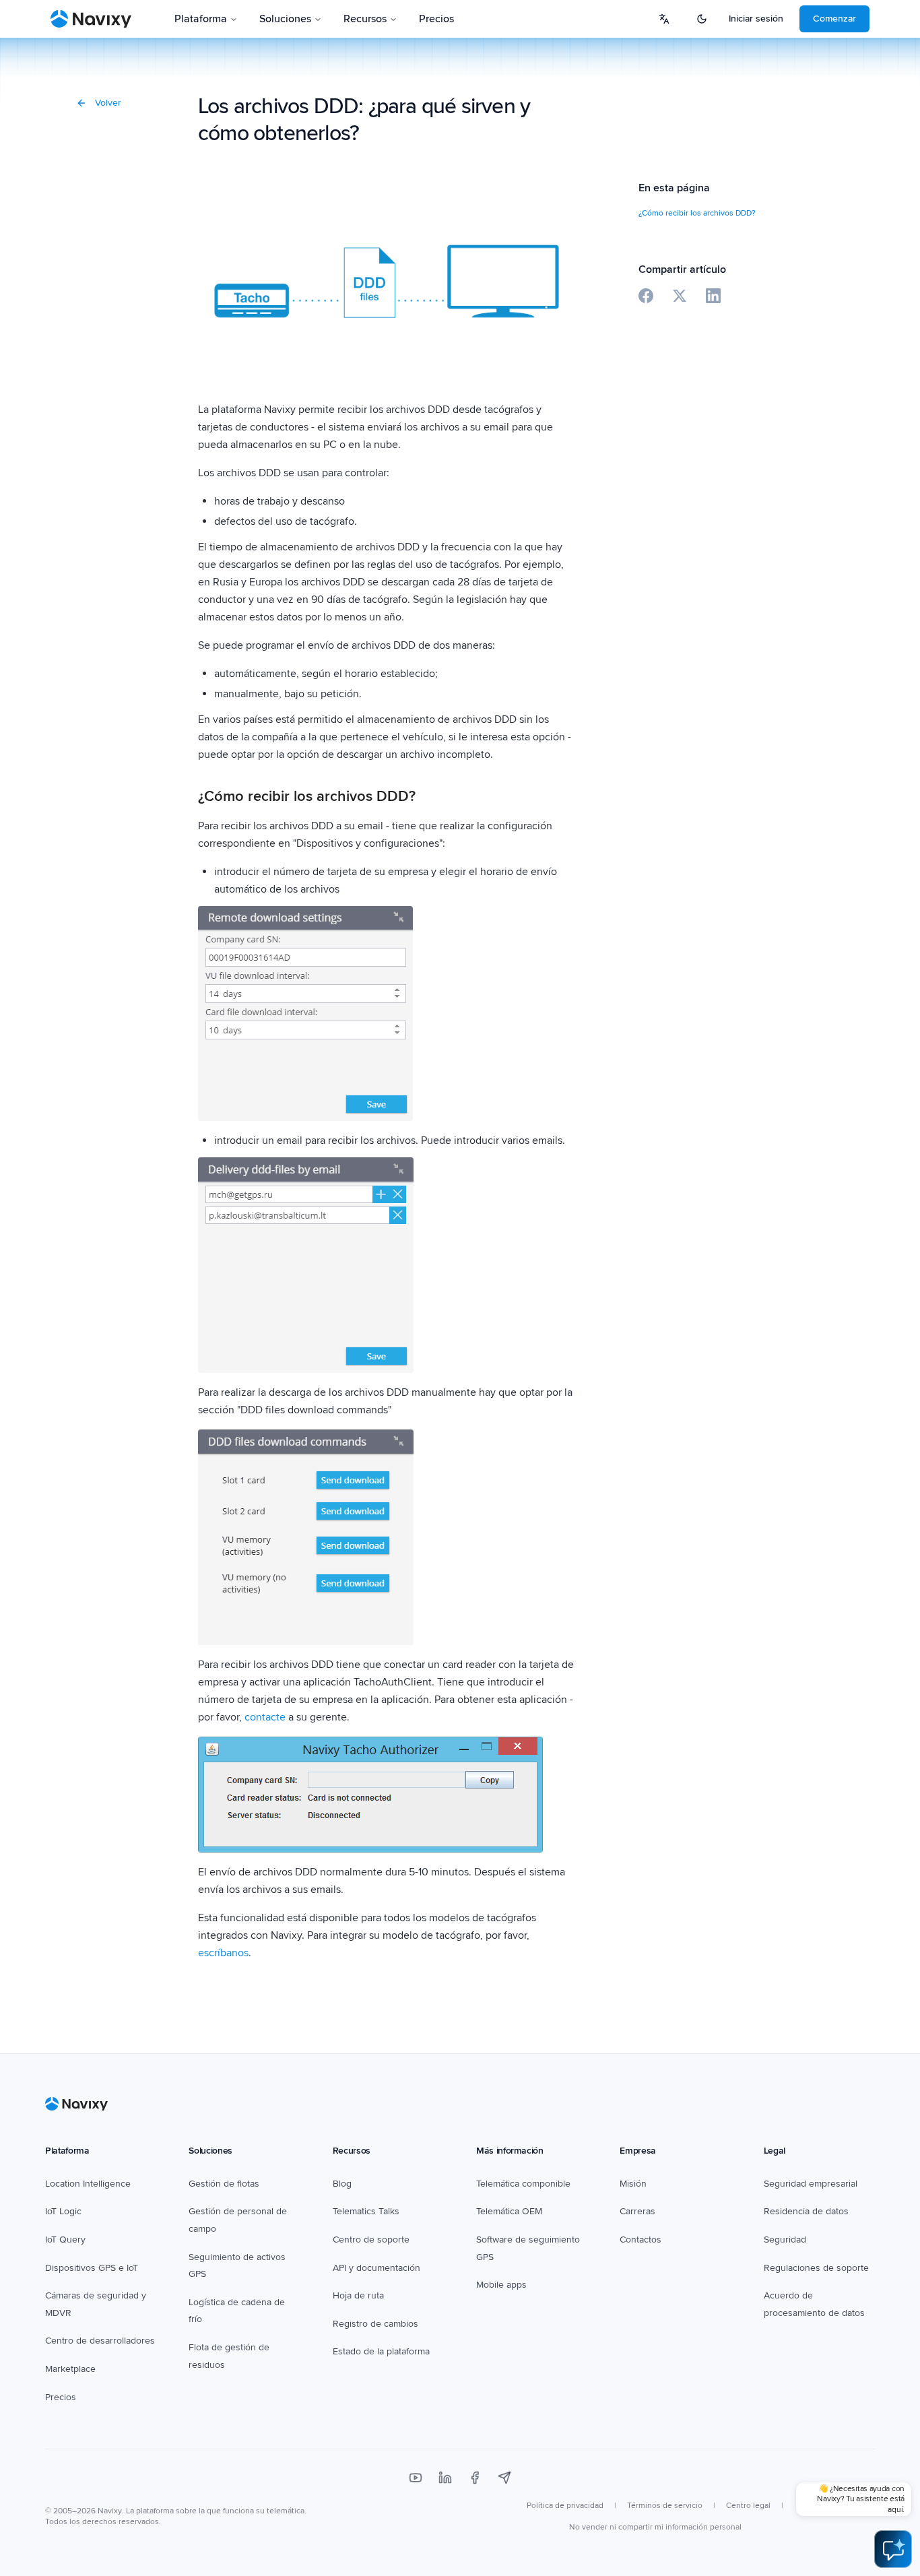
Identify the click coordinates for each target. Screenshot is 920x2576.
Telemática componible (523, 2184)
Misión (633, 2184)
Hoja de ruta (358, 2295)
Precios (436, 19)
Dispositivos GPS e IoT (92, 2268)
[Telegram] (504, 2478)
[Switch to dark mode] (702, 19)
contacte (265, 1717)
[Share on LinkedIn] (713, 296)
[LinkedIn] (445, 2478)
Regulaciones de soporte (816, 2268)
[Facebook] (475, 2478)
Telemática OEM (509, 2211)
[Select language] (664, 19)
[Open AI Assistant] (893, 2549)
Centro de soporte (371, 2240)
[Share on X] (680, 296)
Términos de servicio (665, 2506)
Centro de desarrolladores (100, 2341)
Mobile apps (501, 2285)
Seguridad (785, 2240)
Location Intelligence (88, 2184)
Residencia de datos (806, 2211)
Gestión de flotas (224, 2184)
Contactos (640, 2240)
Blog (342, 2184)
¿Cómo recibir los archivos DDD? (697, 213)
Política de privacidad (565, 2506)
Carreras (637, 2211)
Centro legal (748, 2506)
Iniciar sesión (756, 19)
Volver (108, 103)
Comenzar (834, 19)
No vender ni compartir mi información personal (655, 2527)
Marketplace (70, 2369)
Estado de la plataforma (381, 2351)
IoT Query (65, 2240)
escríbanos (223, 1953)
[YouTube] (416, 2478)
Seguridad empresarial (811, 2184)
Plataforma (201, 19)
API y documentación (376, 2268)
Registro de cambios (375, 2324)
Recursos (365, 19)
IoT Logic (63, 2211)
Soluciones (285, 19)
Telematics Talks (366, 2211)
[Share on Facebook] (646, 296)
